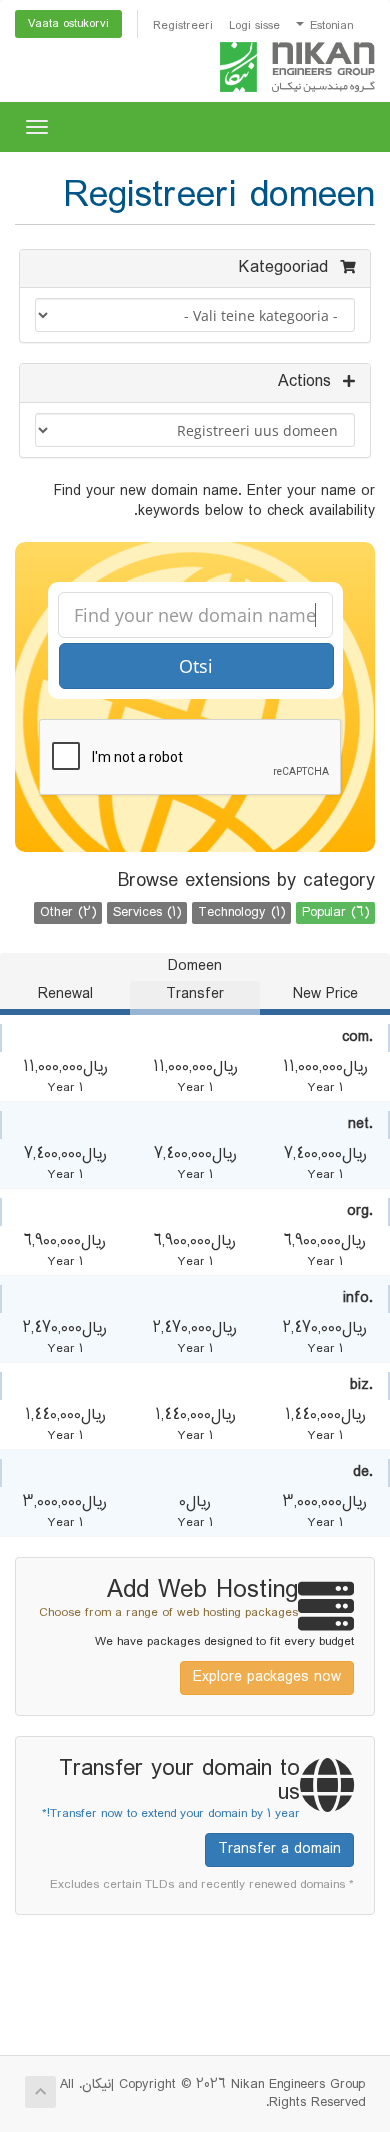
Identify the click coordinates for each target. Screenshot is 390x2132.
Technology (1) (241, 913)
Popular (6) (335, 913)
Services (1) (147, 913)
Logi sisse (254, 26)
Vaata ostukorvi (68, 24)
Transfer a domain (279, 1849)
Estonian (329, 26)
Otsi (196, 666)
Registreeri (183, 26)
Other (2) (68, 913)
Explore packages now (267, 1677)
